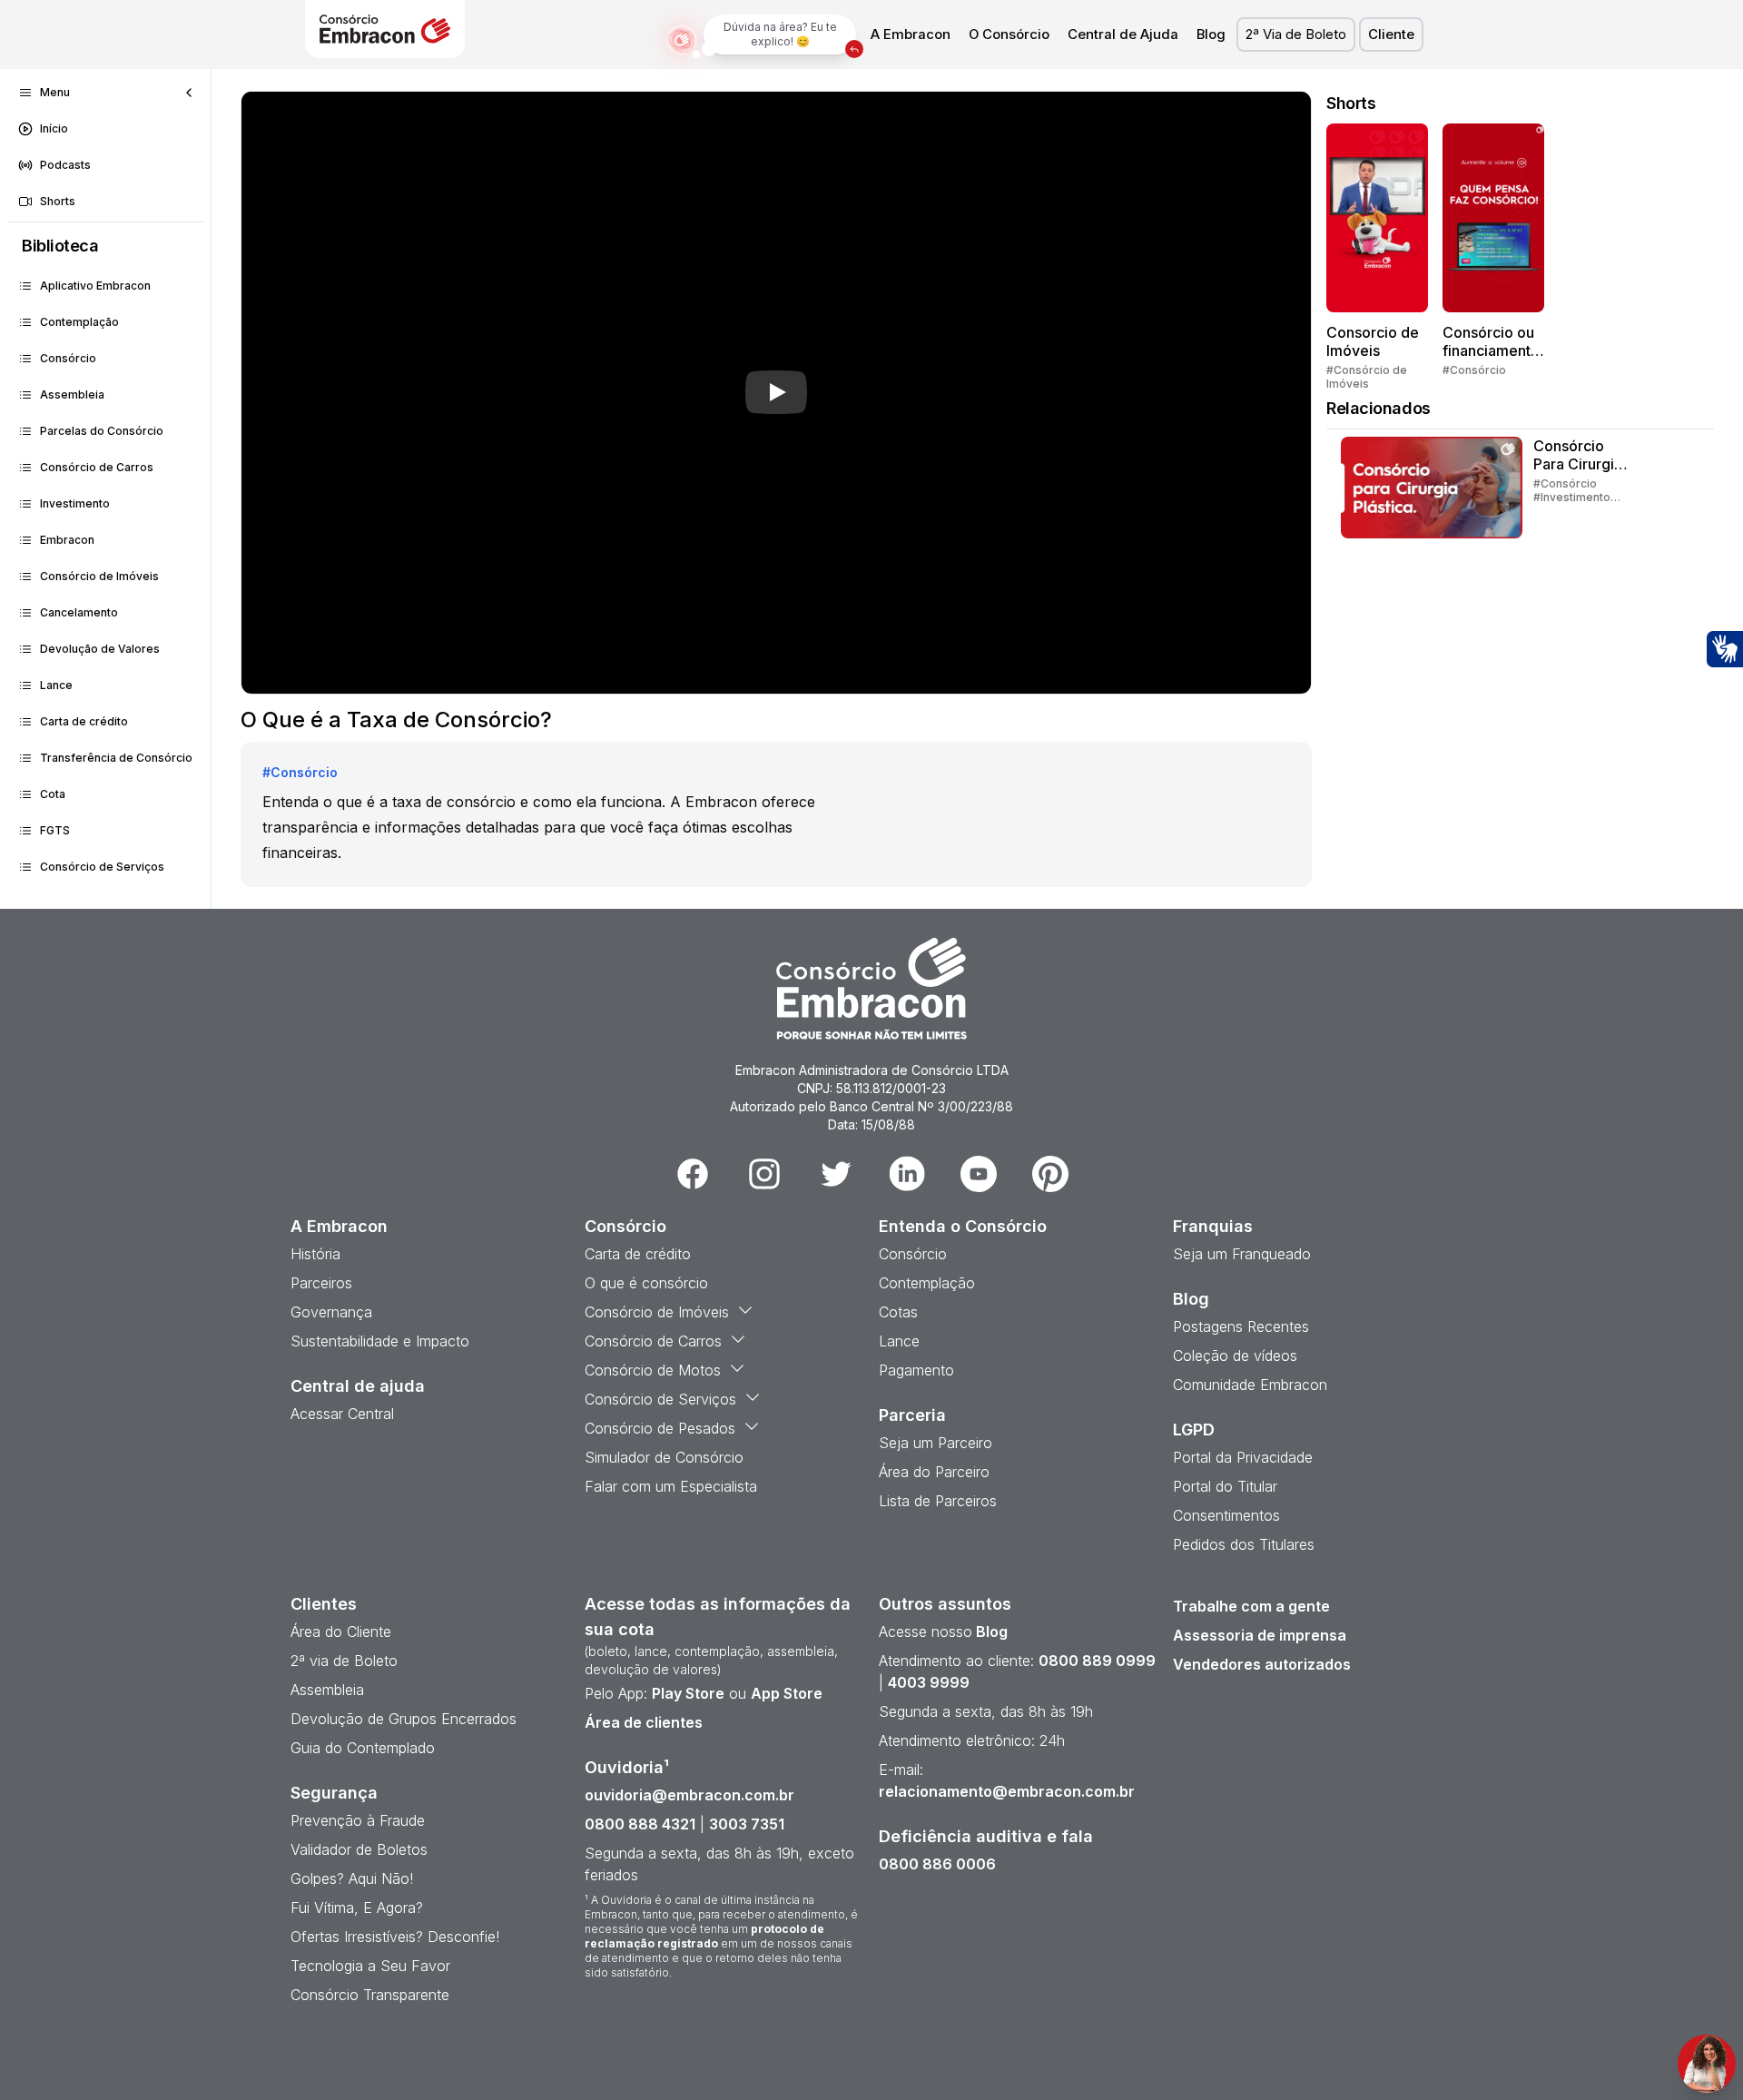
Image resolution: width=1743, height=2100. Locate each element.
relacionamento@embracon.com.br (1007, 1791)
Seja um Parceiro (936, 1443)
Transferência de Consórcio (116, 758)
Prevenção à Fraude (358, 1820)
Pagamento (916, 1370)
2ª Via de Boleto (1296, 35)
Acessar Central (342, 1414)
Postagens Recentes (1241, 1326)
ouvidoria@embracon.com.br (689, 1795)
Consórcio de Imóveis (99, 576)
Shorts (58, 201)
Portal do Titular (1225, 1486)
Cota (53, 794)
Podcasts (65, 165)
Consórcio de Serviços (102, 867)
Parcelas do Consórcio (102, 431)
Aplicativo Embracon (95, 286)
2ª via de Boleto (344, 1661)
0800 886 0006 (937, 1864)
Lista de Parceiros (938, 1501)
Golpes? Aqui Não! (352, 1878)
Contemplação (79, 322)
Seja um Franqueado (1242, 1254)
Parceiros (321, 1283)
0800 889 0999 (1097, 1661)
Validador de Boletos (359, 1849)
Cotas (898, 1312)
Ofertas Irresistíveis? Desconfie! (395, 1937)
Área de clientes (644, 1722)
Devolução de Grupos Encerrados (404, 1719)
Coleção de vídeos (1235, 1356)
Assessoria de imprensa (1260, 1635)
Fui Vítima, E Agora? (357, 1908)
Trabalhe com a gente (1251, 1606)
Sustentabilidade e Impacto (380, 1341)
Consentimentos (1226, 1515)
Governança (331, 1312)
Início (54, 128)
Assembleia (72, 394)
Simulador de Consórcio (664, 1457)
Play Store (688, 1693)
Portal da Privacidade (1243, 1457)
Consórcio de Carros (97, 467)
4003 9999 (929, 1682)
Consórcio (68, 358)
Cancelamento (79, 612)
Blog (1211, 35)
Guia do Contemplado (363, 1748)
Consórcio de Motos (653, 1370)
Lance (56, 685)
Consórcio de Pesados (660, 1428)
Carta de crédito (84, 721)
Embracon (67, 540)
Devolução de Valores (100, 649)
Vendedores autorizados (1262, 1664)
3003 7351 (747, 1824)
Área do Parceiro (934, 1472)
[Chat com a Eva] (1707, 2064)
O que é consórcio (646, 1283)
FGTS (55, 830)
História (315, 1254)
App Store (787, 1693)
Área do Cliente (341, 1632)
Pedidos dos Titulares (1244, 1544)
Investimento (75, 503)
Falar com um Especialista (671, 1486)
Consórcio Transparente (370, 1995)
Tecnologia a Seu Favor (370, 1966)
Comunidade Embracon (1250, 1385)
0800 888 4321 (640, 1824)
